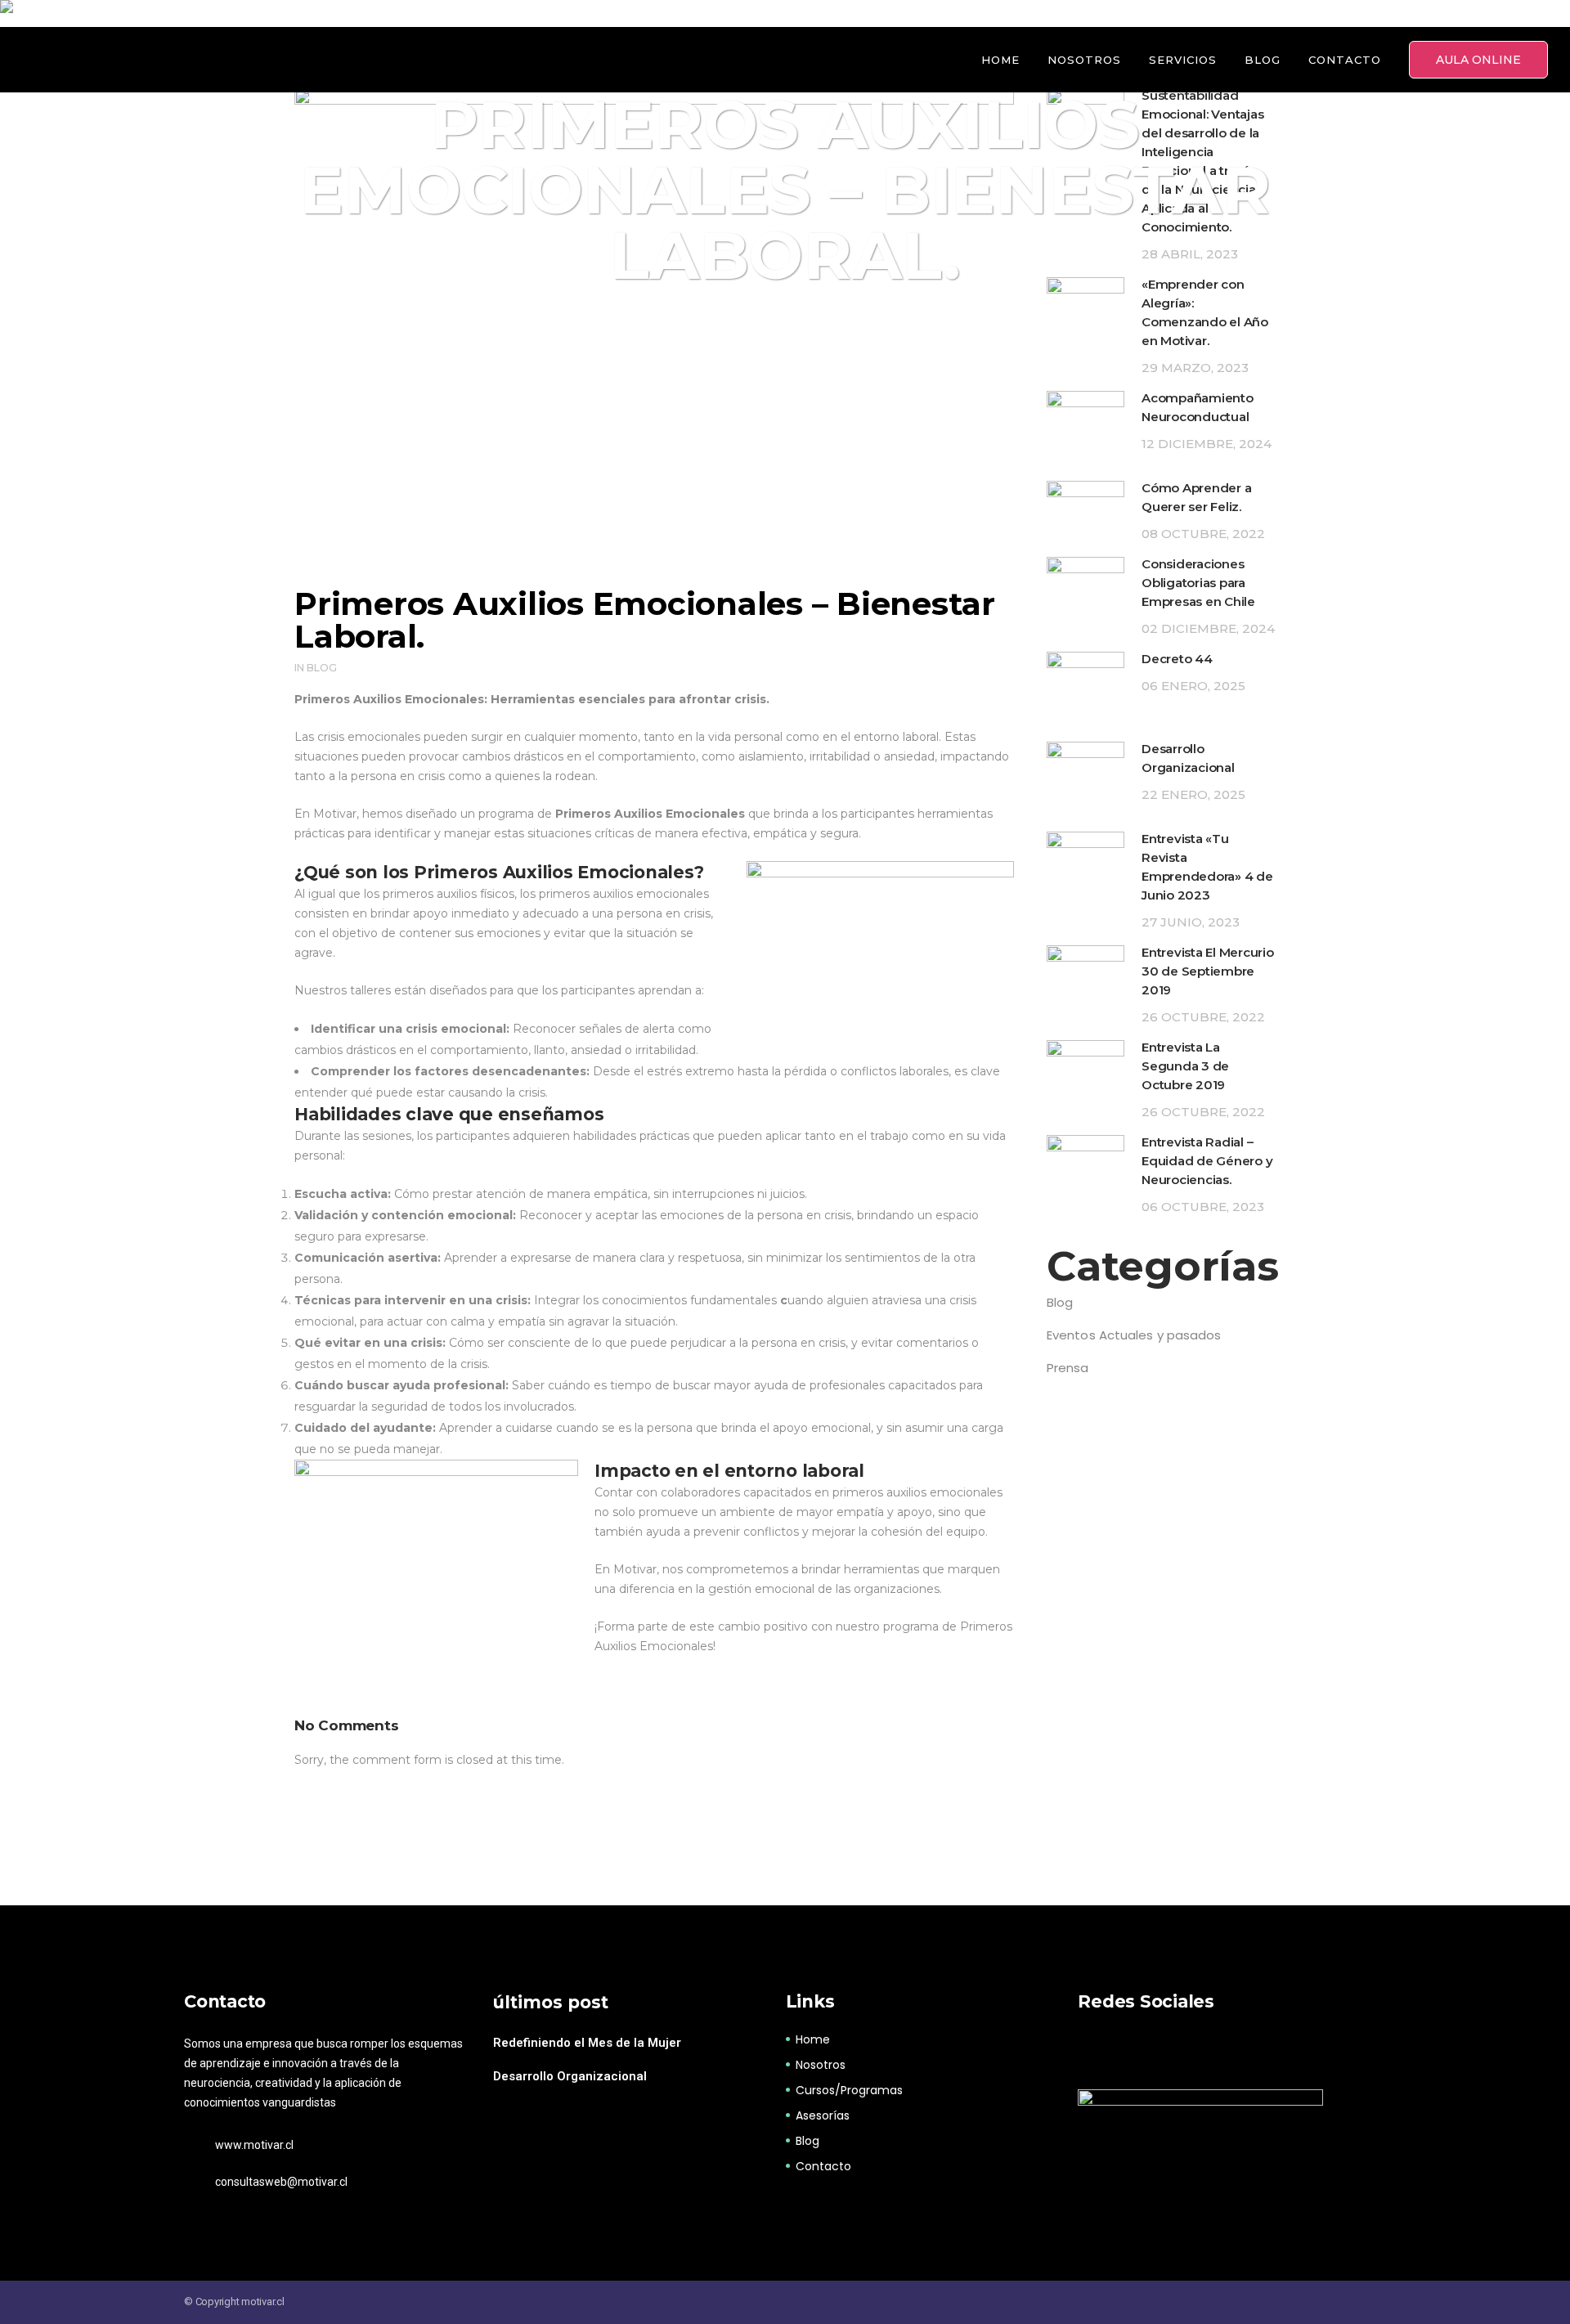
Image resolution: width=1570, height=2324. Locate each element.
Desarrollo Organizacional (570, 2076)
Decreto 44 (1177, 659)
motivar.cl (263, 2302)
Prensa (1068, 1368)
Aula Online (1478, 60)
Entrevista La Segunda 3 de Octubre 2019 (1185, 1066)
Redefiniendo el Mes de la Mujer (587, 2043)
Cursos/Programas (849, 2090)
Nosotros (821, 2065)
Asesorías (823, 2115)
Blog (322, 668)
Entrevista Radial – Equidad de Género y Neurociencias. (1207, 1161)
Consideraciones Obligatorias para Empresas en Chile (1198, 583)
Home (813, 2039)
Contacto (823, 2166)
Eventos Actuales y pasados (1134, 1335)
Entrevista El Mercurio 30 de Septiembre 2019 (1208, 971)
